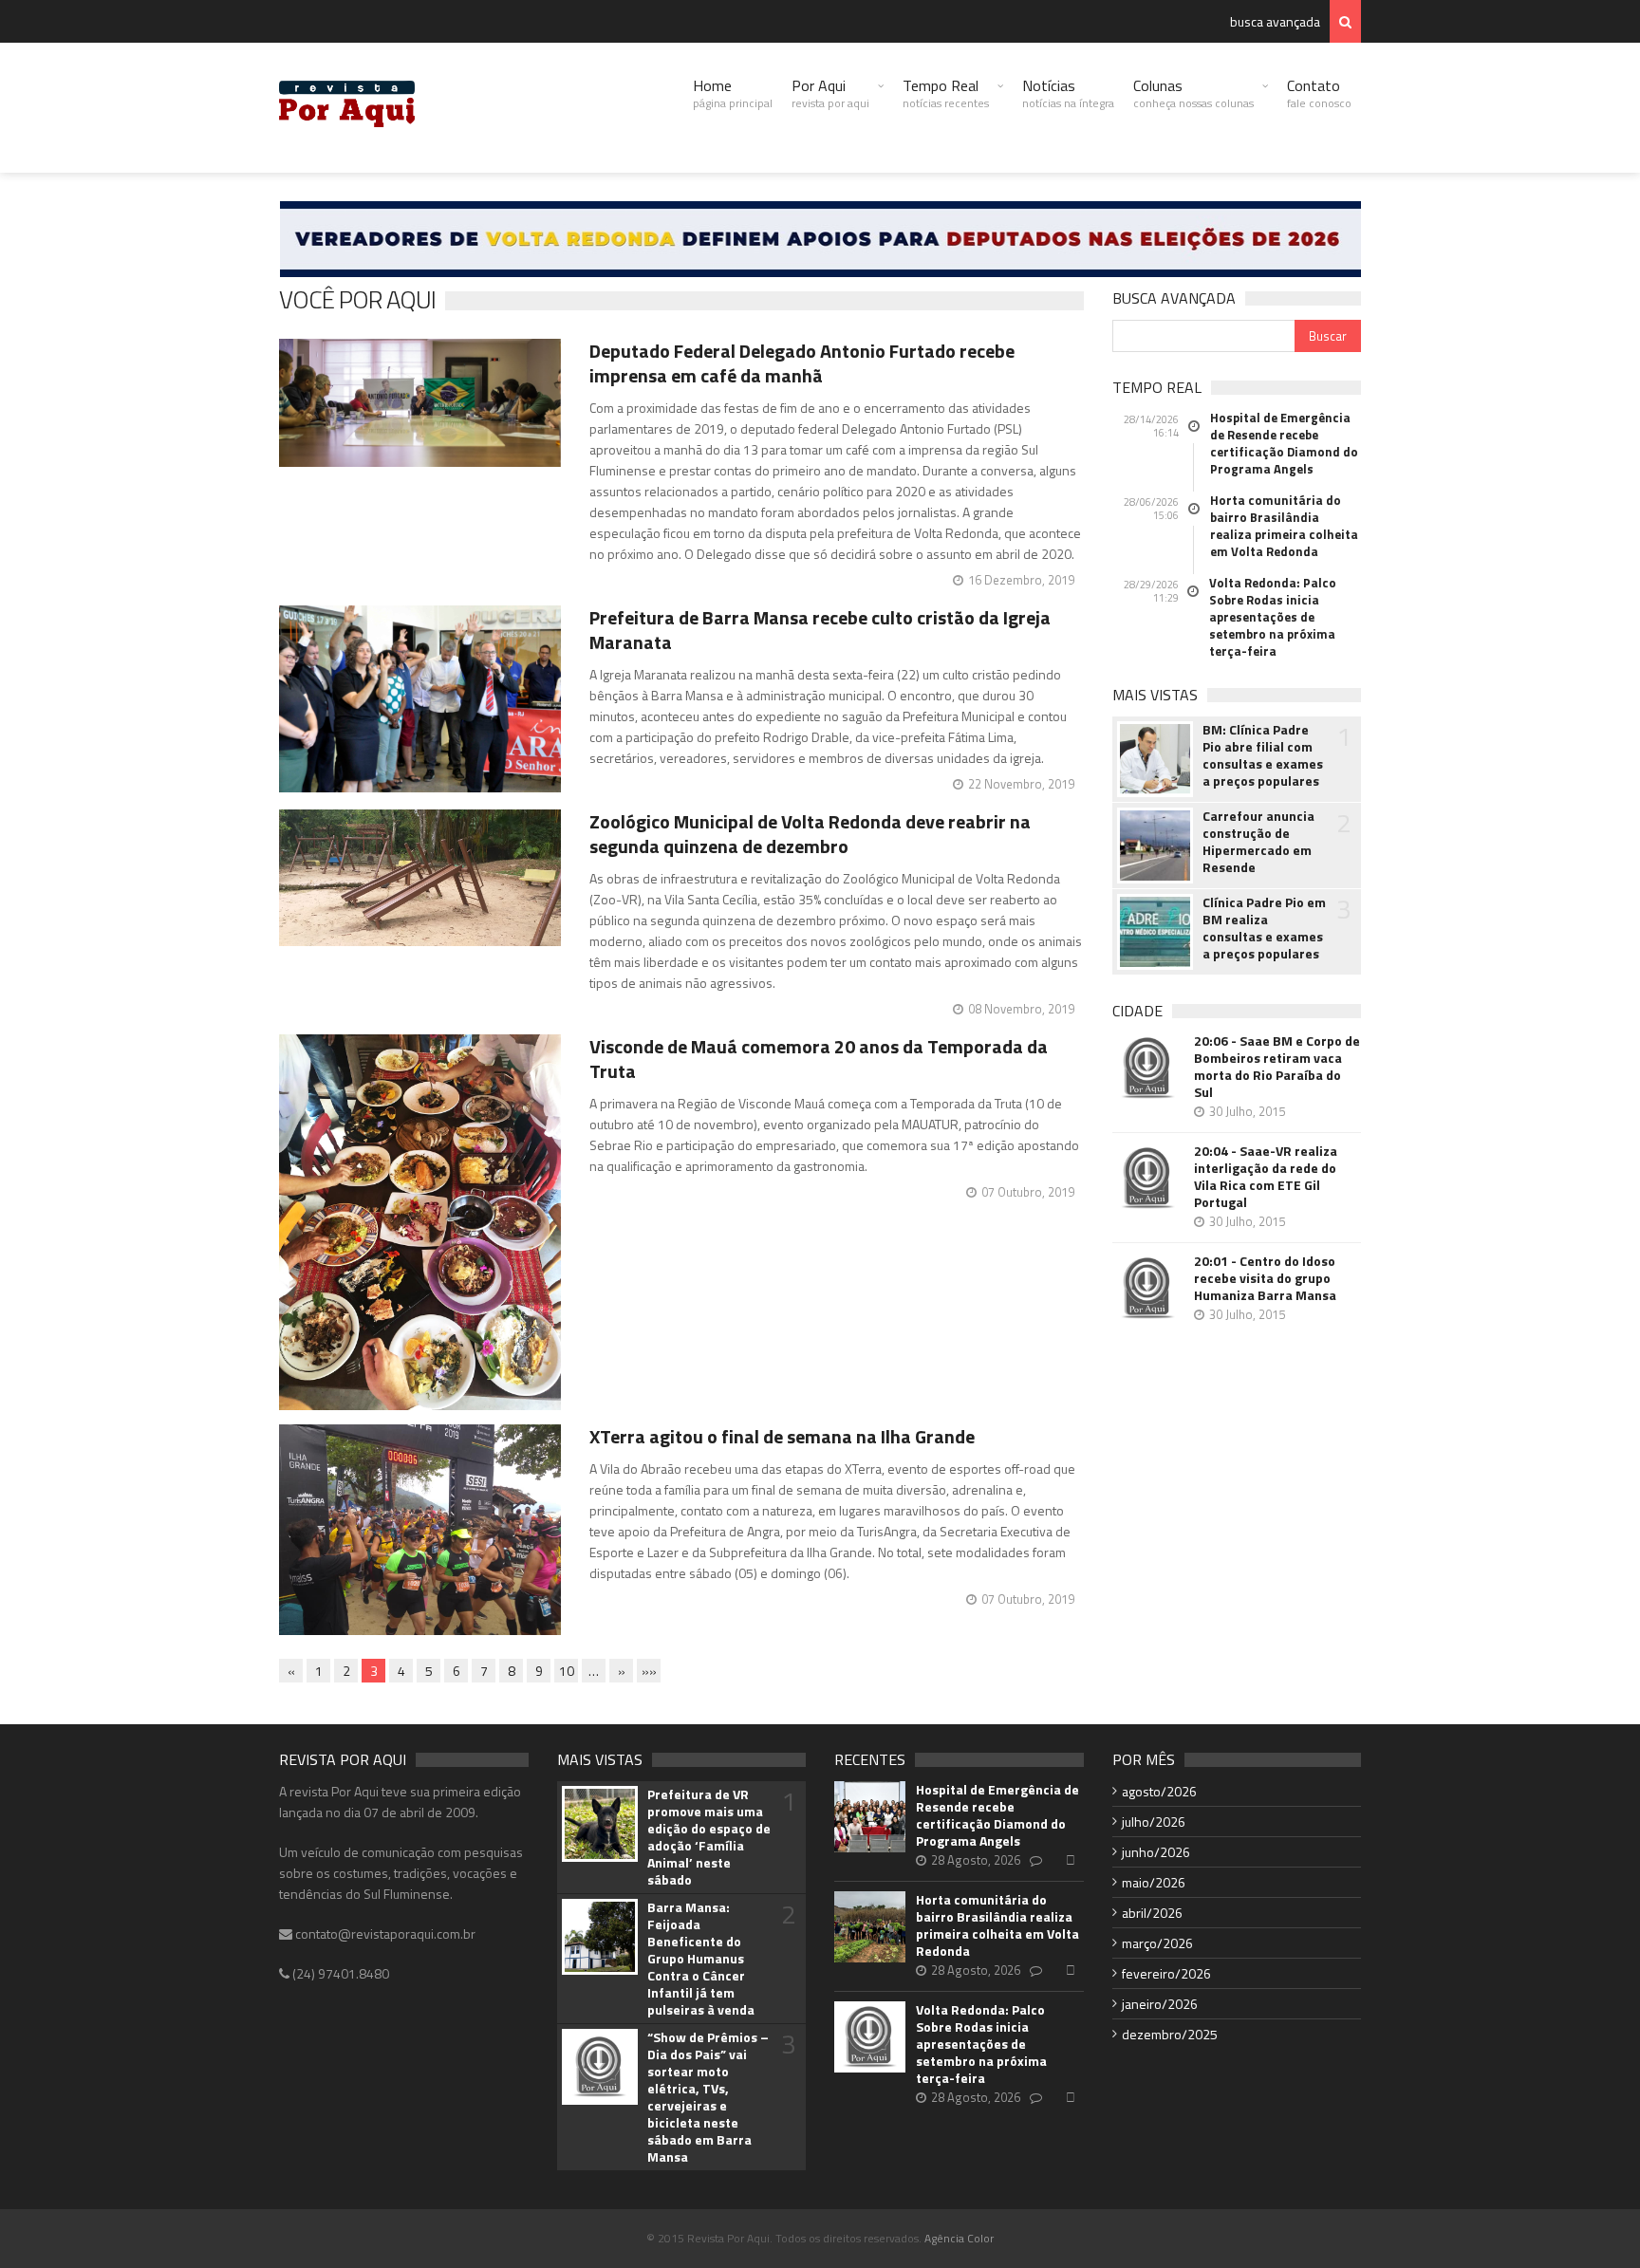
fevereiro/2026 (1166, 1973)
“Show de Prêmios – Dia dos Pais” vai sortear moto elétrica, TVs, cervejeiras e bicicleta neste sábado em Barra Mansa (708, 2097)
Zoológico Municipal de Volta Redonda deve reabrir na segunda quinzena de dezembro (810, 834)
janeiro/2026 (1160, 2004)
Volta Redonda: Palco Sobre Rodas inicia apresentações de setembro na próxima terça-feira (1273, 617)
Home (733, 93)
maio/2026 (1154, 1882)
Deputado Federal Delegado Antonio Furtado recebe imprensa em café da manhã (802, 363)
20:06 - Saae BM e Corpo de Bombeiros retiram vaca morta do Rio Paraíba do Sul (1277, 1067)
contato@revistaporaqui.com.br (384, 1933)
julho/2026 (1154, 1822)
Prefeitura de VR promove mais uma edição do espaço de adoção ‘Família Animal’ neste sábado (709, 1837)
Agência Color (959, 2238)
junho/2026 (1156, 1852)
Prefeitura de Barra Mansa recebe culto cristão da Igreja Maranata (820, 630)
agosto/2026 (1159, 1791)
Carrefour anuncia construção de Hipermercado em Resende (1258, 842)
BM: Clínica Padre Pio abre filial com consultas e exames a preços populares (1263, 755)
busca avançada (1275, 21)
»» (649, 1671)
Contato (1319, 93)
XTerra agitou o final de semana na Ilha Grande (782, 1436)
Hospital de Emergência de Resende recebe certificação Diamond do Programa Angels (1284, 443)
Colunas (1193, 93)
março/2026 (1157, 1943)
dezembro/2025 (1170, 2034)
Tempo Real (946, 93)
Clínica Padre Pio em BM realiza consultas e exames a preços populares (1264, 928)
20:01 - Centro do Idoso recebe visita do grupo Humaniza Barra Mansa (1265, 1278)
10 (567, 1671)
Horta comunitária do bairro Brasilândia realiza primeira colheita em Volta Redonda (1284, 526)
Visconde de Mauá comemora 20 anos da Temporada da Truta (819, 1059)
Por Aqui (830, 93)
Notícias (1068, 93)
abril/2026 (1152, 1913)
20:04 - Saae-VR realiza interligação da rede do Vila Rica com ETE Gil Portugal (1266, 1177)
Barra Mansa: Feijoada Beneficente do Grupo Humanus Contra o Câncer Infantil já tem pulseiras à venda (701, 1959)
